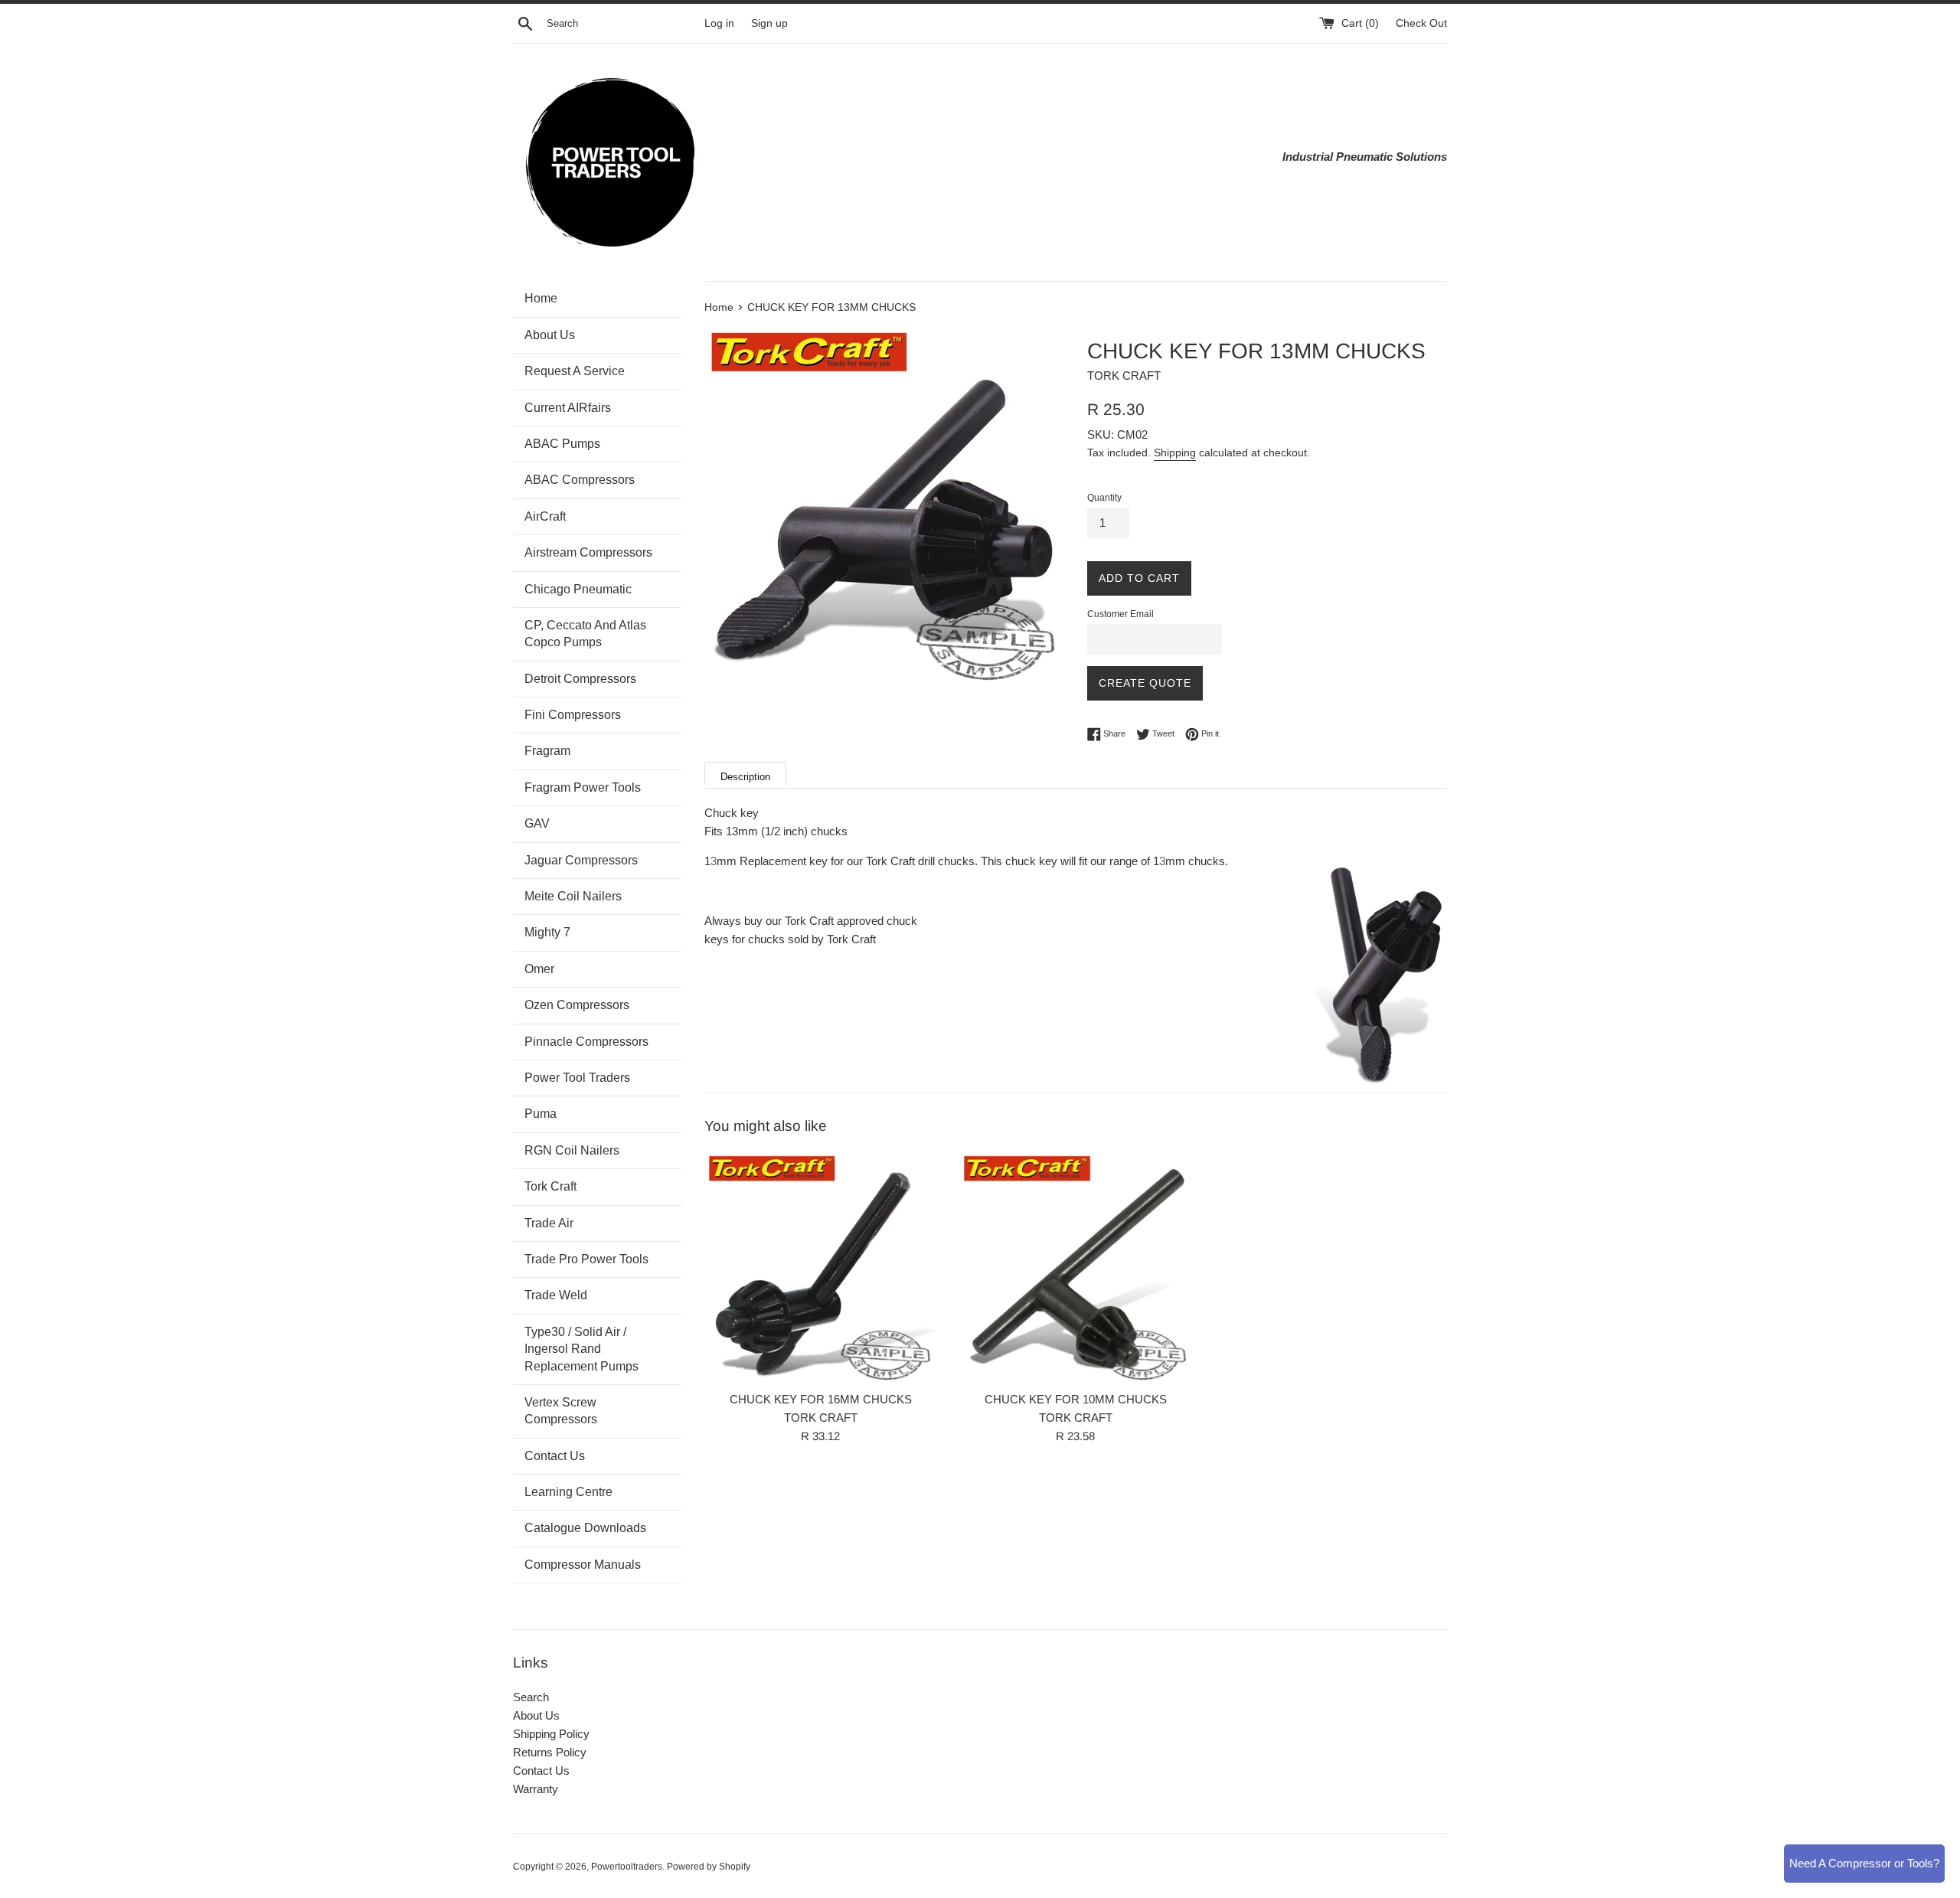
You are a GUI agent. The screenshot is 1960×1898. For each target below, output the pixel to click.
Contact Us (541, 1771)
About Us (536, 1715)
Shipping (1175, 452)
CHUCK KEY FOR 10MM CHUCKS (1076, 1399)
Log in (719, 23)
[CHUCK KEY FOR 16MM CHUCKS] (820, 1267)
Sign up (769, 23)
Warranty (536, 1789)
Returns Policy (550, 1752)
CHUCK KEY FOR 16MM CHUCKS (821, 1399)
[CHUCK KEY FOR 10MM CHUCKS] (1075, 1267)
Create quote (1145, 683)
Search (531, 1697)
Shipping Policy (551, 1734)
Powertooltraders (627, 1867)
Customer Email (1120, 614)
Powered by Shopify (709, 1867)
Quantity (1104, 498)
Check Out (1421, 23)
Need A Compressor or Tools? (1864, 1863)
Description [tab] (745, 777)
